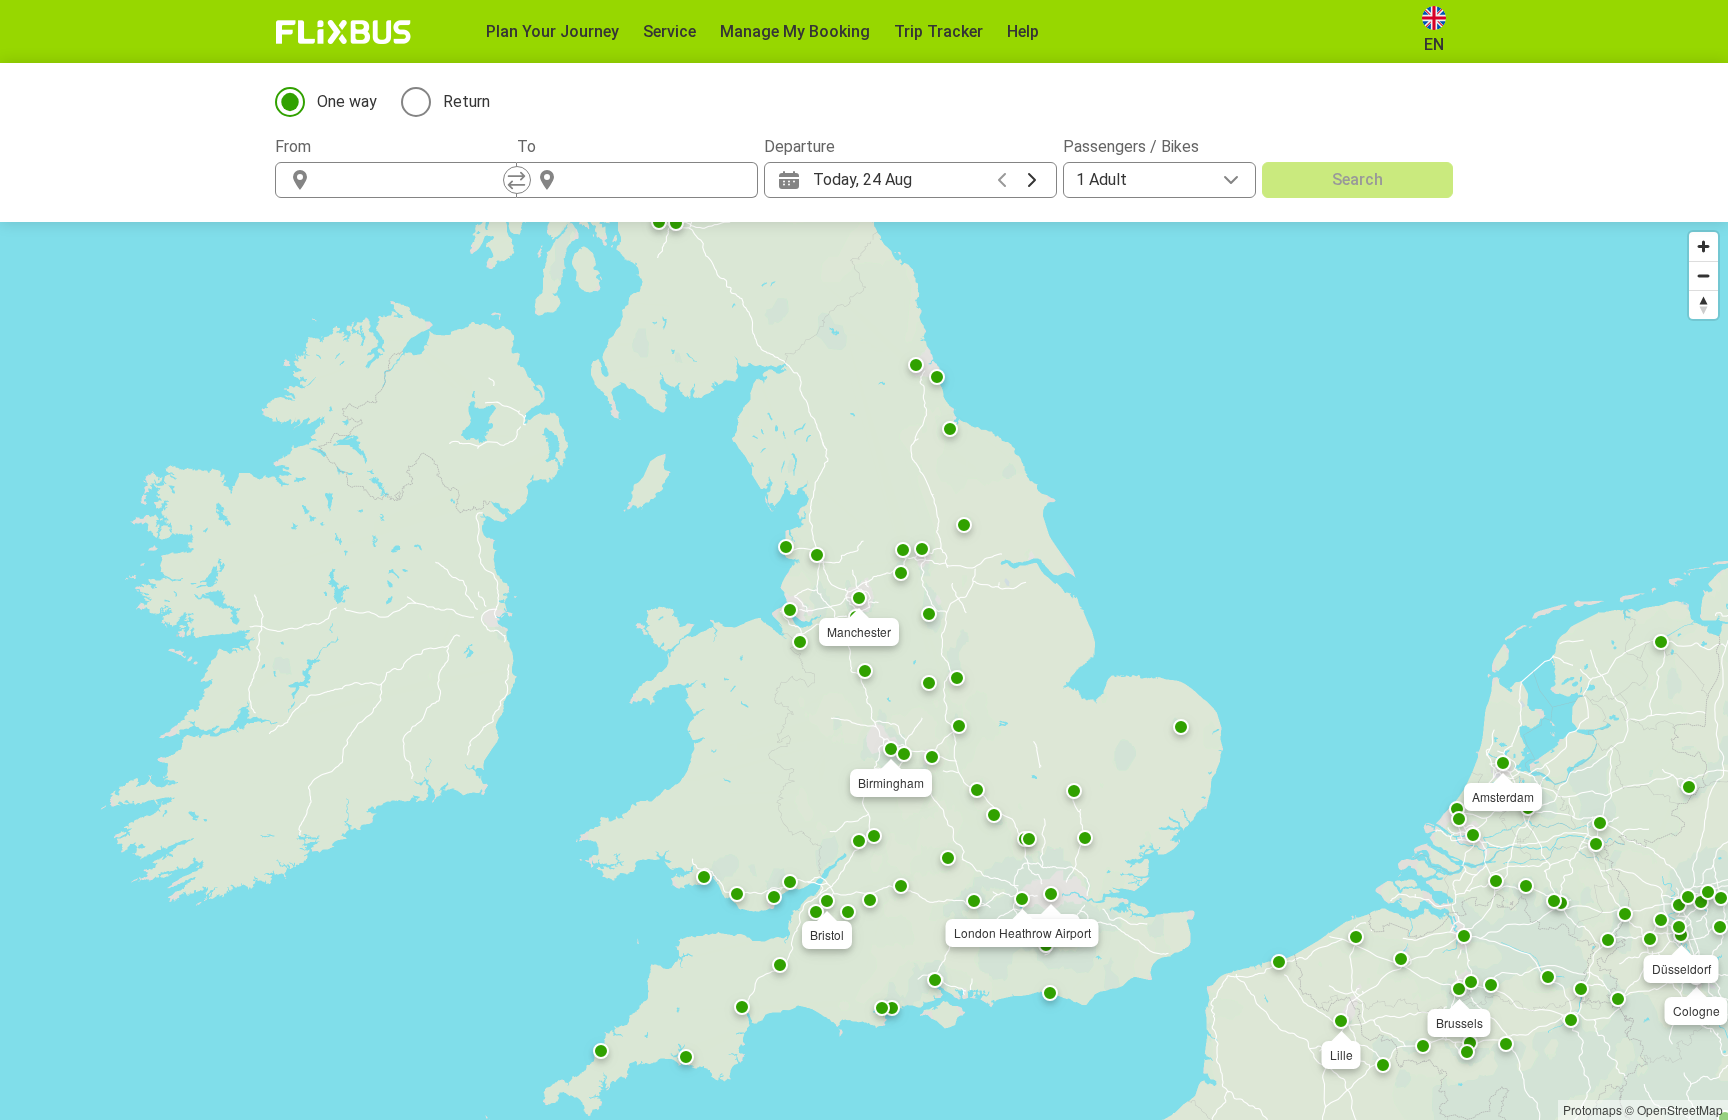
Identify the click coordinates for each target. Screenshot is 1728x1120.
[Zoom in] (1703, 246)
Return (466, 101)
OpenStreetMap (1680, 1109)
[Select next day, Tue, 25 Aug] (1032, 180)
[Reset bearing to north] (1703, 304)
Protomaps (1592, 1109)
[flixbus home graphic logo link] (343, 32)
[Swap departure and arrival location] (517, 180)
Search (1357, 179)
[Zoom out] (1703, 275)
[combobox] (414, 180)
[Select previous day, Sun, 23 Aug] (1002, 180)
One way (347, 101)
